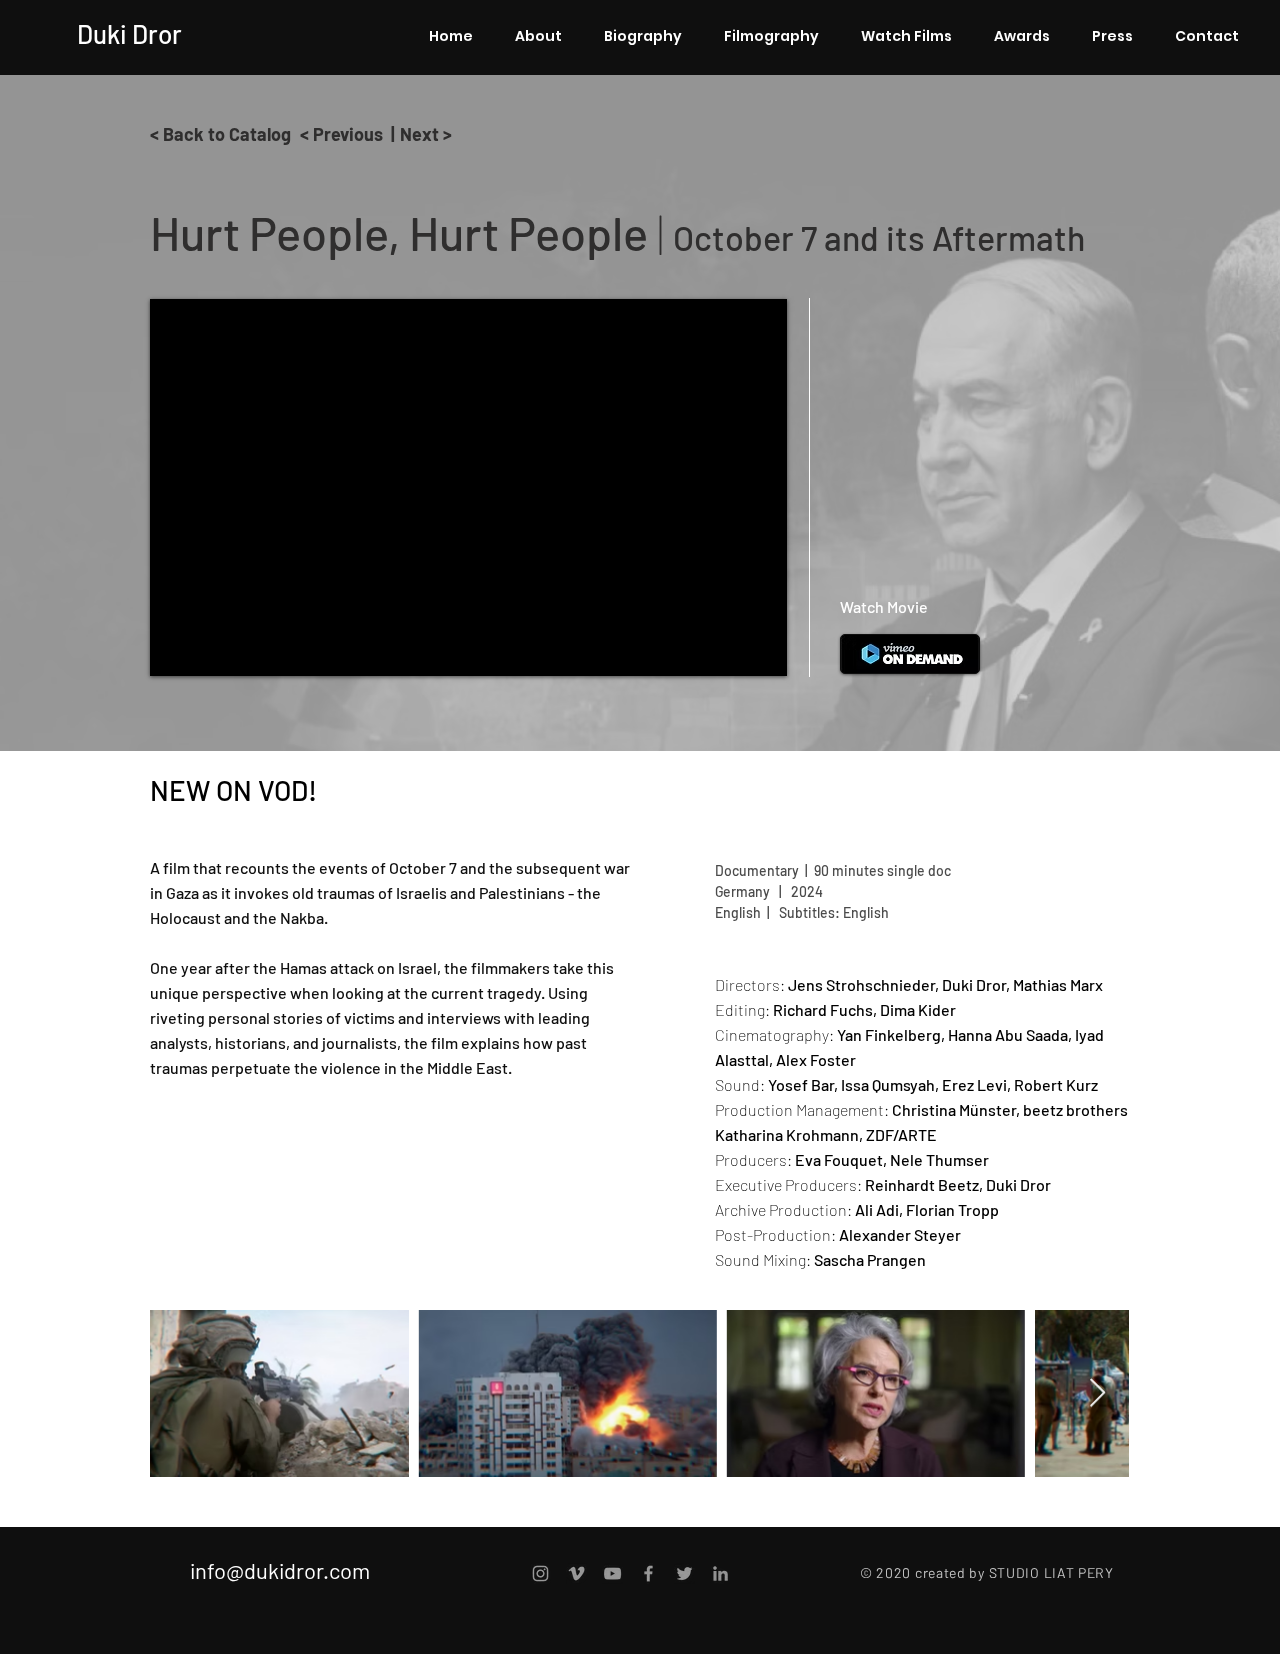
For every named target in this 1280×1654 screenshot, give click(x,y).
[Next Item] (1097, 1393)
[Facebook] (648, 1573)
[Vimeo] (576, 1573)
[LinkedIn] (720, 1573)
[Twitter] (684, 1573)
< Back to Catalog (220, 134)
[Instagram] (540, 1573)
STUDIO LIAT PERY (1051, 1572)
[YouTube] (612, 1573)
